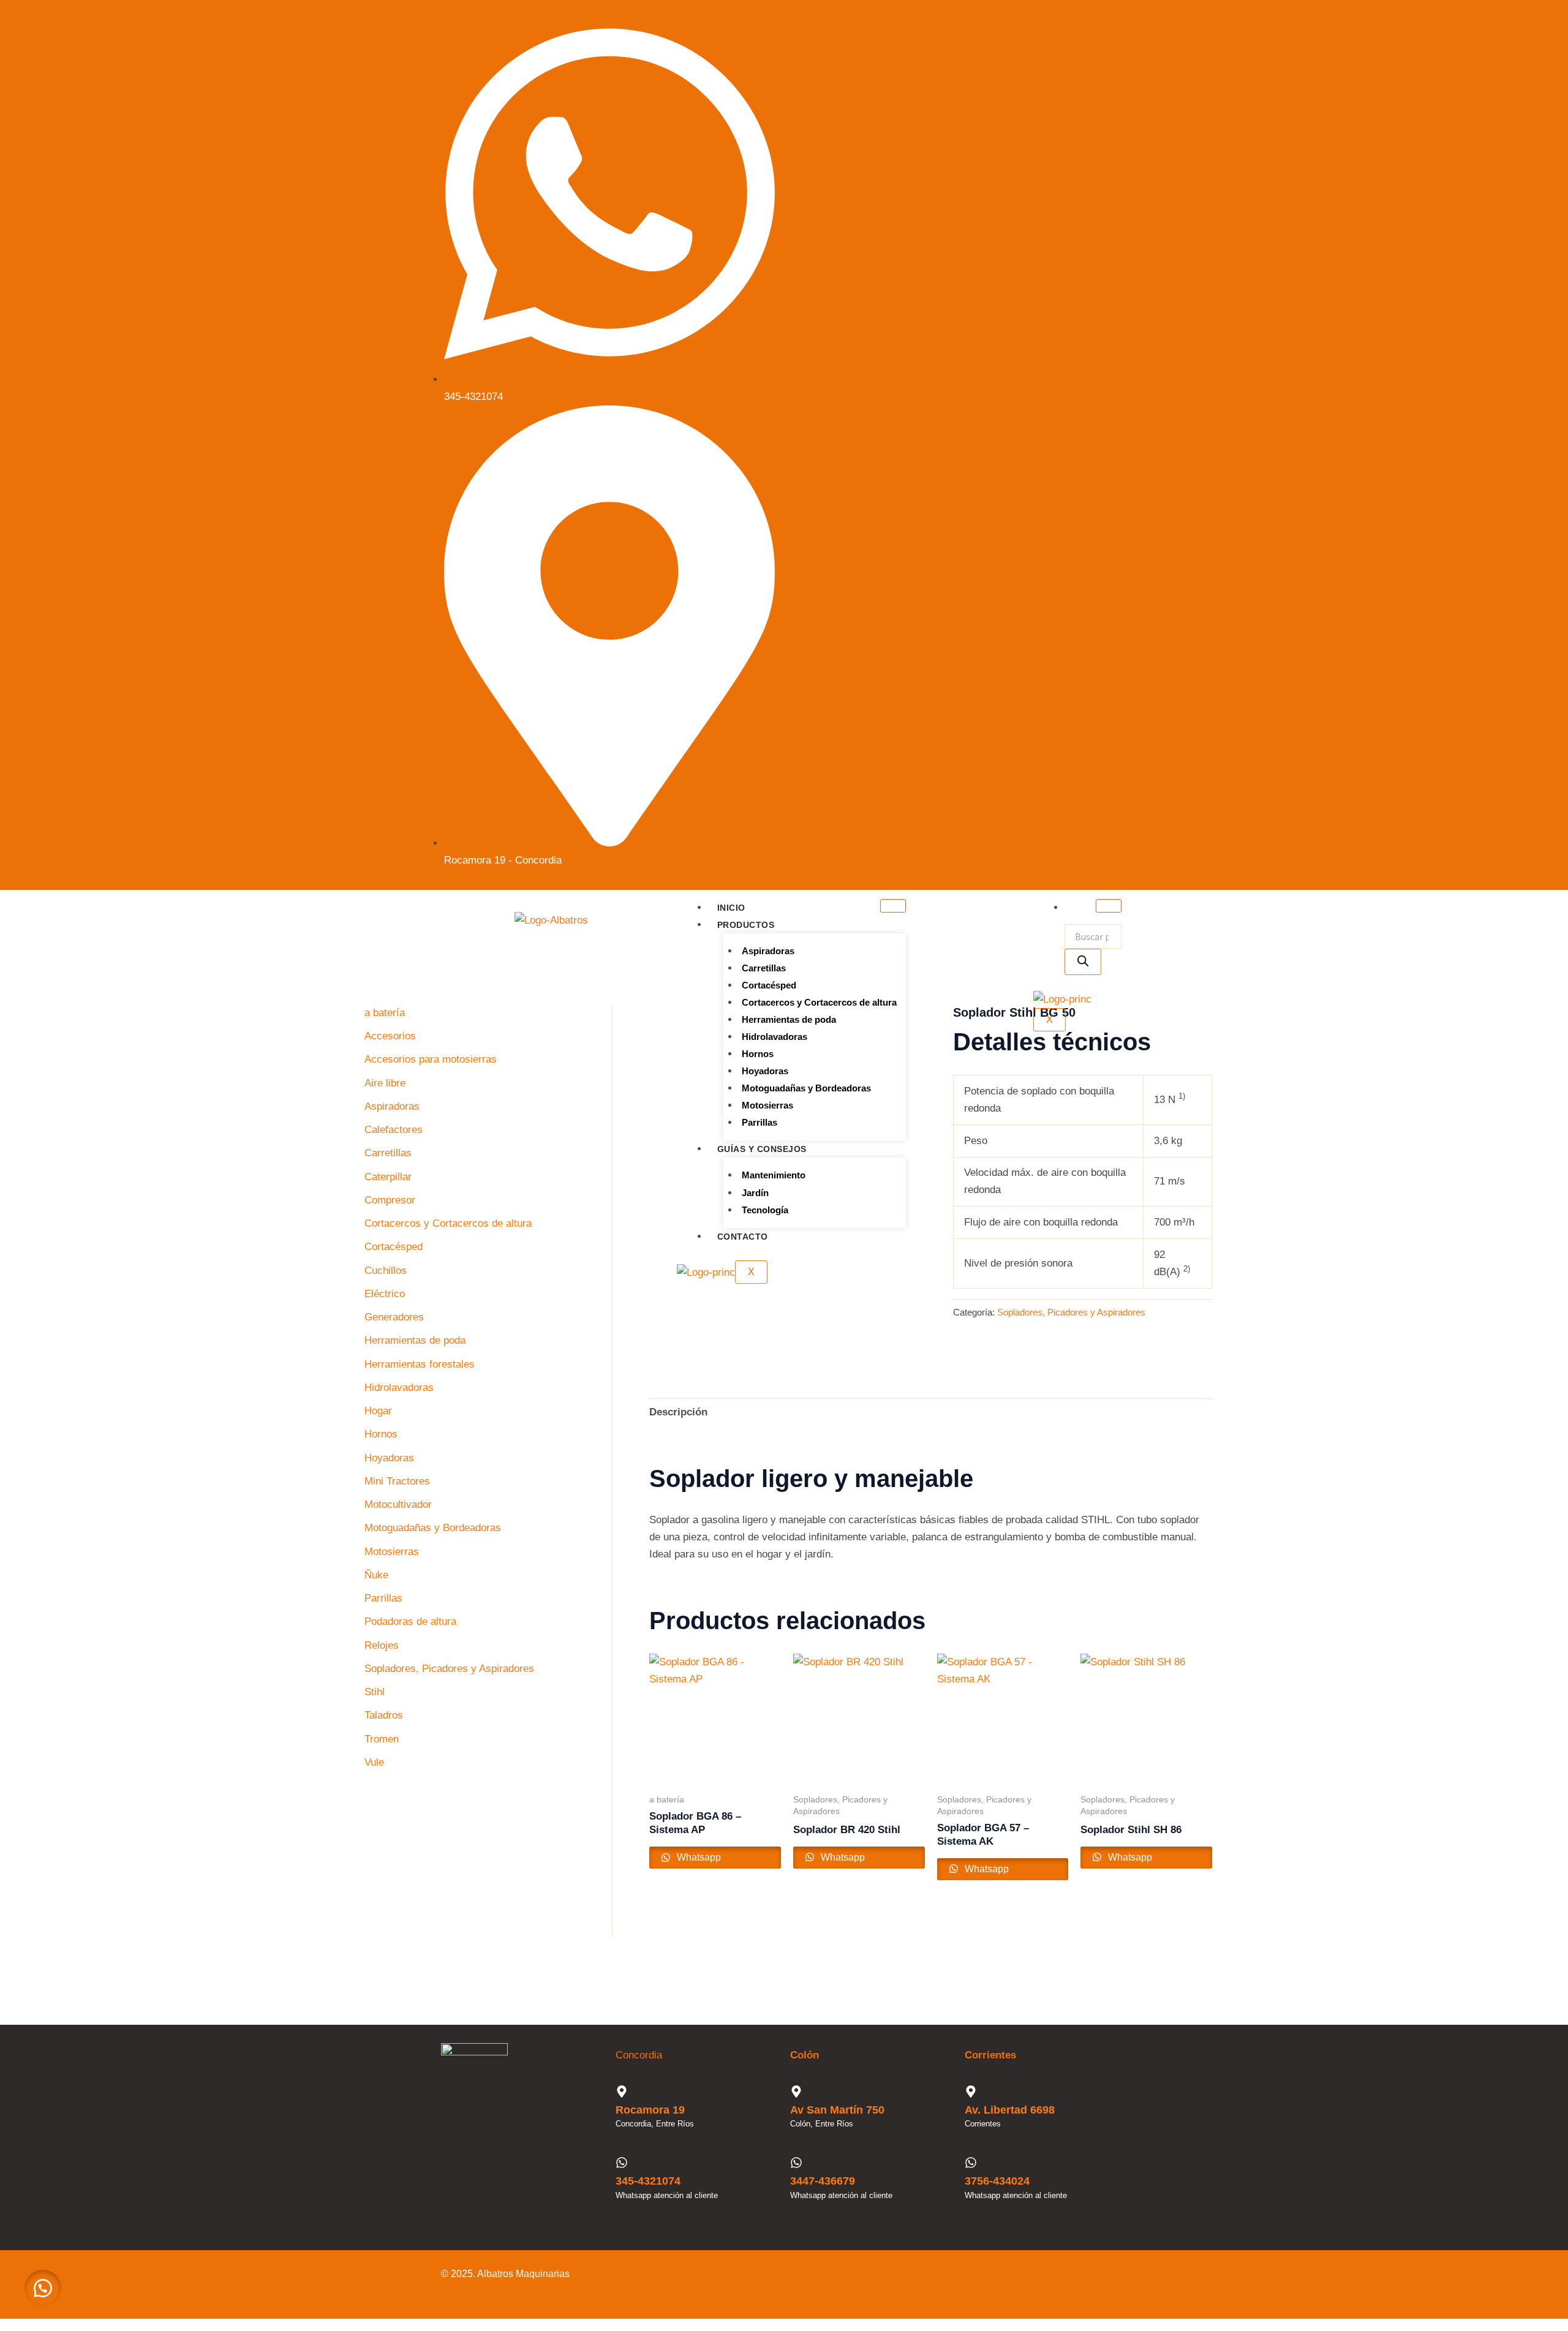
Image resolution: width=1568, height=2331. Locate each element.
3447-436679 (823, 2181)
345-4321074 (648, 2181)
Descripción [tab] (678, 1412)
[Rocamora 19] (622, 2092)
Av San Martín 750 (837, 2110)
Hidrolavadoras (775, 1037)
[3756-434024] (971, 2163)
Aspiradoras (768, 951)
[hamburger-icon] (893, 906)
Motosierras (767, 1105)
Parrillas (759, 1122)
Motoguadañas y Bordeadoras (806, 1088)
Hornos (758, 1054)
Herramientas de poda (789, 1019)
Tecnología (765, 1210)
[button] (43, 2288)
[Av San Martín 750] (796, 2092)
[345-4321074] (622, 2163)
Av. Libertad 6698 (1010, 2110)
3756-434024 (997, 2181)
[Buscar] (1083, 962)
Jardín (755, 1193)
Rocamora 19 (650, 2110)
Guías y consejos (762, 1149)
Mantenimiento (774, 1175)
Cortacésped (769, 985)
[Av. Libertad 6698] (971, 2092)
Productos (746, 925)
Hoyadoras (765, 1071)
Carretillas (764, 968)
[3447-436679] (796, 2163)
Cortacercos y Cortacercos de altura (819, 1002)
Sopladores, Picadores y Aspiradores (1071, 1312)
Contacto (743, 1237)
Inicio (731, 908)
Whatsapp (698, 1857)
